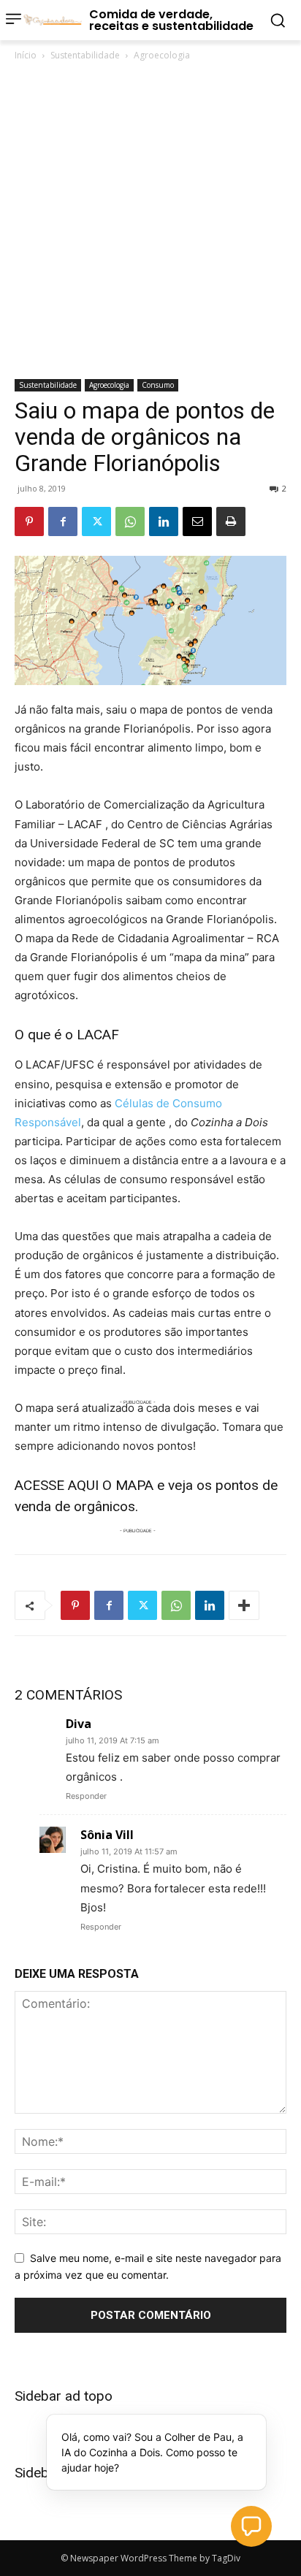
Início (26, 55)
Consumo (158, 385)
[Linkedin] (164, 521)
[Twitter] (96, 521)
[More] (244, 1605)
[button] (251, 2526)
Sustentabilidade (85, 55)
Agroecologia (162, 55)
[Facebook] (63, 521)
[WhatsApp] (130, 521)
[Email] (197, 521)
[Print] (231, 521)
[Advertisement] (150, 221)
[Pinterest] (29, 521)
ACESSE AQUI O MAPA (84, 1485)
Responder (86, 1796)
